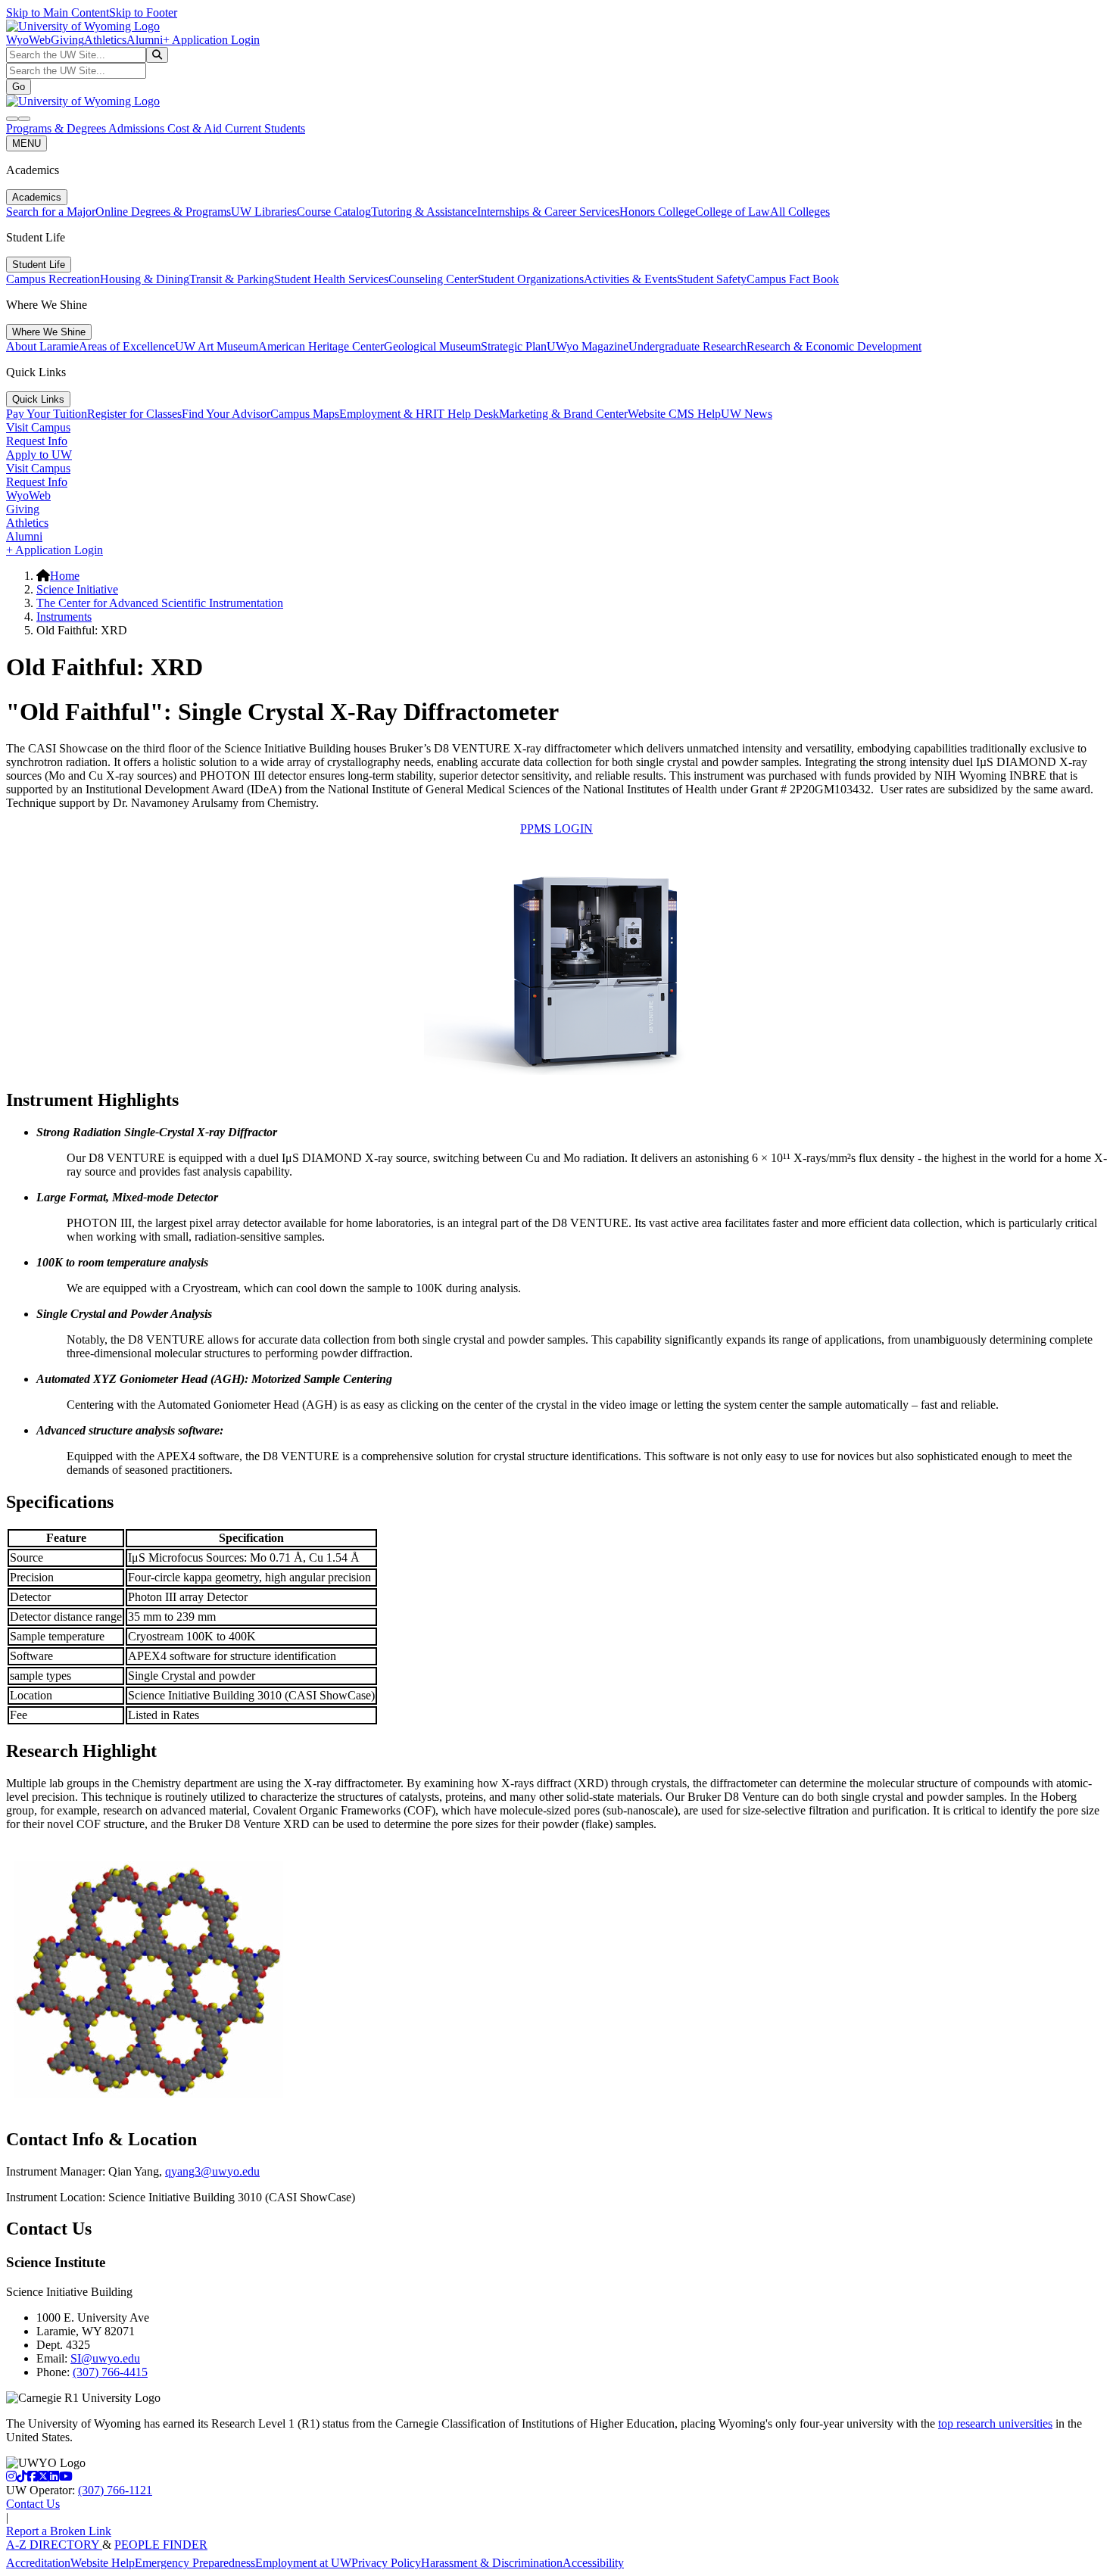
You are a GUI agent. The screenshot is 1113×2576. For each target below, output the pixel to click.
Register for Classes (134, 414)
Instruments (64, 617)
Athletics (105, 40)
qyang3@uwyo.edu (212, 2171)
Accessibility (593, 2563)
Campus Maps (305, 414)
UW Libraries (264, 212)
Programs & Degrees (57, 128)
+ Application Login (211, 40)
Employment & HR (386, 414)
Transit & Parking (232, 279)
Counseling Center (433, 279)
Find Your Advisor (226, 414)
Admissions (138, 128)
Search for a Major (51, 212)
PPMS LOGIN (556, 829)
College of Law (733, 212)
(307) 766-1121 (115, 2490)
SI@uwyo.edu (105, 2358)
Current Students (265, 128)
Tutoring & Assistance (424, 212)
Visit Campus (38, 427)
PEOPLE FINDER (161, 2545)
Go (19, 87)
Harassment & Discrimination (492, 2563)
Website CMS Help (674, 414)
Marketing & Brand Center (563, 414)
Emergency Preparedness (195, 2563)
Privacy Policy (386, 2563)
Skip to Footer (143, 12)
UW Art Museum (217, 346)
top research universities (995, 2423)
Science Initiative (77, 589)
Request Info (37, 441)
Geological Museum (432, 346)
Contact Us (33, 2504)
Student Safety (712, 279)
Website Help (103, 2563)
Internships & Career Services (548, 212)
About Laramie (42, 346)
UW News (747, 414)
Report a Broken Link (59, 2531)
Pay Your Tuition (47, 414)
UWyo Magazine (588, 346)
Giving (67, 40)
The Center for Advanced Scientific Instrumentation (160, 603)
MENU (26, 143)
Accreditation (38, 2563)
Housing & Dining (145, 279)
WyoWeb (28, 40)
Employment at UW (303, 2563)
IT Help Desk (466, 414)
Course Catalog (334, 212)
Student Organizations (531, 279)
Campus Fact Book (793, 279)
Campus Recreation (53, 279)
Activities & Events (630, 279)
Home (65, 576)
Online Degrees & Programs (163, 212)
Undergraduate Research (687, 346)
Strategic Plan (514, 346)
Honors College (657, 212)
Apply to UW (39, 455)
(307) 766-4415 (110, 2372)
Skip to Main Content (58, 12)
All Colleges (800, 212)
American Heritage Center (321, 346)
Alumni (145, 40)
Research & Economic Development (834, 346)
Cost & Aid (196, 128)
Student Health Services (331, 279)
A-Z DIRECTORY (54, 2545)
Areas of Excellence (127, 346)
